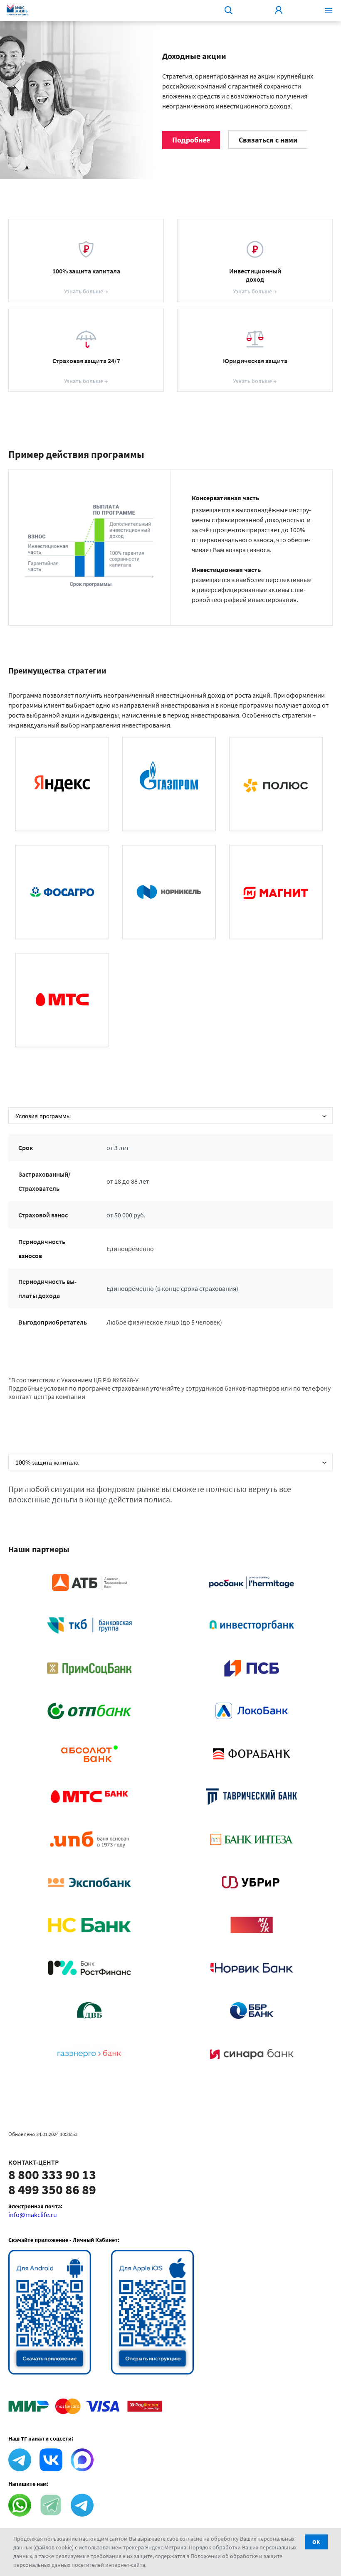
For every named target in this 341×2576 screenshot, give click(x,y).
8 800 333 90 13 (52, 2175)
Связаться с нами (268, 140)
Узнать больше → (86, 291)
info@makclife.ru (33, 2215)
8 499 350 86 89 (52, 2190)
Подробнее (191, 140)
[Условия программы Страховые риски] (170, 1116)
